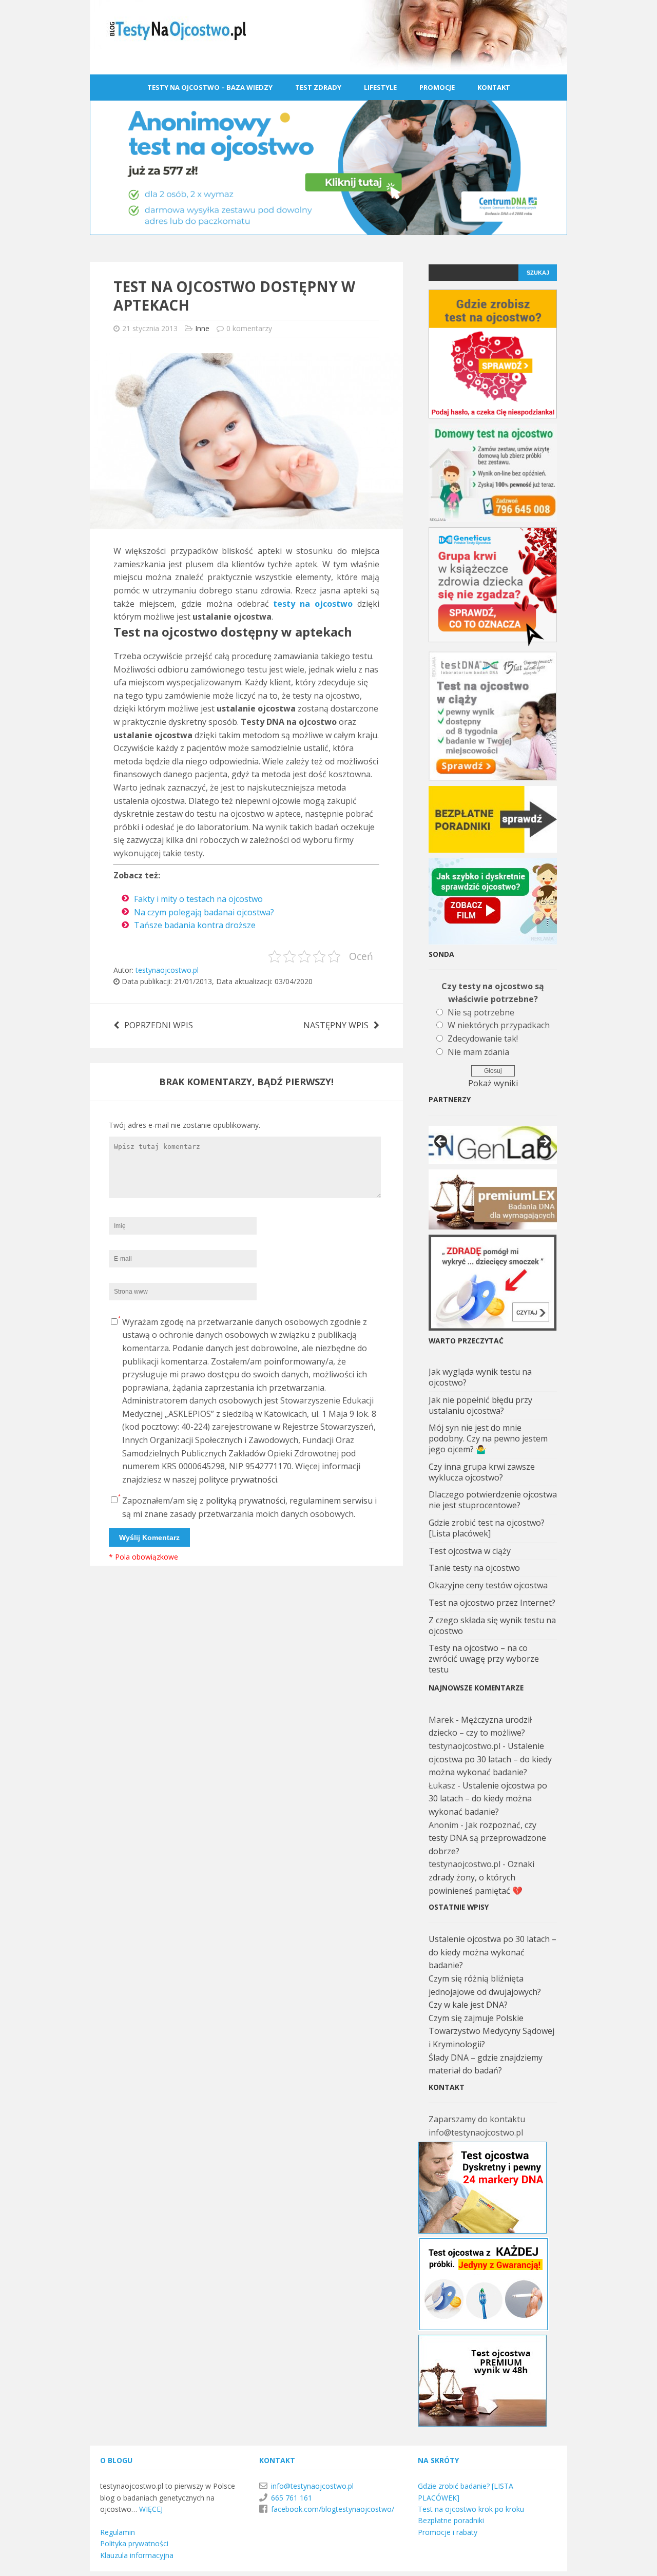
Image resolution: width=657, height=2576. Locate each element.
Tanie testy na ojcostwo (474, 1568)
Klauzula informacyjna (137, 2555)
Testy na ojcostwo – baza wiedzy (210, 87)
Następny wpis (336, 1025)
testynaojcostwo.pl (167, 970)
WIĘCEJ (151, 2509)
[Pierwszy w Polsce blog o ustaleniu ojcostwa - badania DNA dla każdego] (328, 67)
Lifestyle (380, 87)
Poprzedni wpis (159, 1025)
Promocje (437, 87)
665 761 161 (292, 2498)
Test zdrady (318, 87)
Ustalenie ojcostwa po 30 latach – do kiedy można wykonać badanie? (490, 1759)
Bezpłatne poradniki (451, 2520)
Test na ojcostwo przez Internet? (492, 1603)
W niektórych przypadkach (499, 1025)
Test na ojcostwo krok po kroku (471, 2509)
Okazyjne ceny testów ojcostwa (488, 1585)
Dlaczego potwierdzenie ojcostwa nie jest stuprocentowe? (493, 1500)
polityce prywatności (238, 1479)
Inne (202, 328)
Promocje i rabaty (448, 2532)
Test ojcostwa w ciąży (470, 1551)
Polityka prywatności (134, 2543)
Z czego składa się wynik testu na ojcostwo (492, 1626)
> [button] (544, 1142)
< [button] (441, 1142)
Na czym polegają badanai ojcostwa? (204, 912)
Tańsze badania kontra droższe (195, 925)
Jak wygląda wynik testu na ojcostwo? (480, 1377)
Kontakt (494, 87)
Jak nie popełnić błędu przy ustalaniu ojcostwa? (480, 1405)
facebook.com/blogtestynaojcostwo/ (333, 2509)
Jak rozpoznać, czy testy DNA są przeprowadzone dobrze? (487, 1838)
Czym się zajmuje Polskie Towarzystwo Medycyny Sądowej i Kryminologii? (491, 2031)
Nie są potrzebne (481, 1012)
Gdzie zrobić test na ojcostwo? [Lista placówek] (487, 1528)
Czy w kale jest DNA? (468, 2005)
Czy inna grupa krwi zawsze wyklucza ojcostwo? (482, 1472)
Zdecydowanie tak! (483, 1039)
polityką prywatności (246, 1501)
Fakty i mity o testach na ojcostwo (198, 899)
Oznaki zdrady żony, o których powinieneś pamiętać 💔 (481, 1877)
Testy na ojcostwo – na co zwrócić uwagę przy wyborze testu (484, 1659)
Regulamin (118, 2532)
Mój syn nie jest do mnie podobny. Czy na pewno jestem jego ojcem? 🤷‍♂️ (488, 1438)
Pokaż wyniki (493, 1083)
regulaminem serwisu (331, 1501)
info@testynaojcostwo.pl (312, 2486)
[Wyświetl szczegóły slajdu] (493, 1145)
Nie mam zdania (478, 1052)
